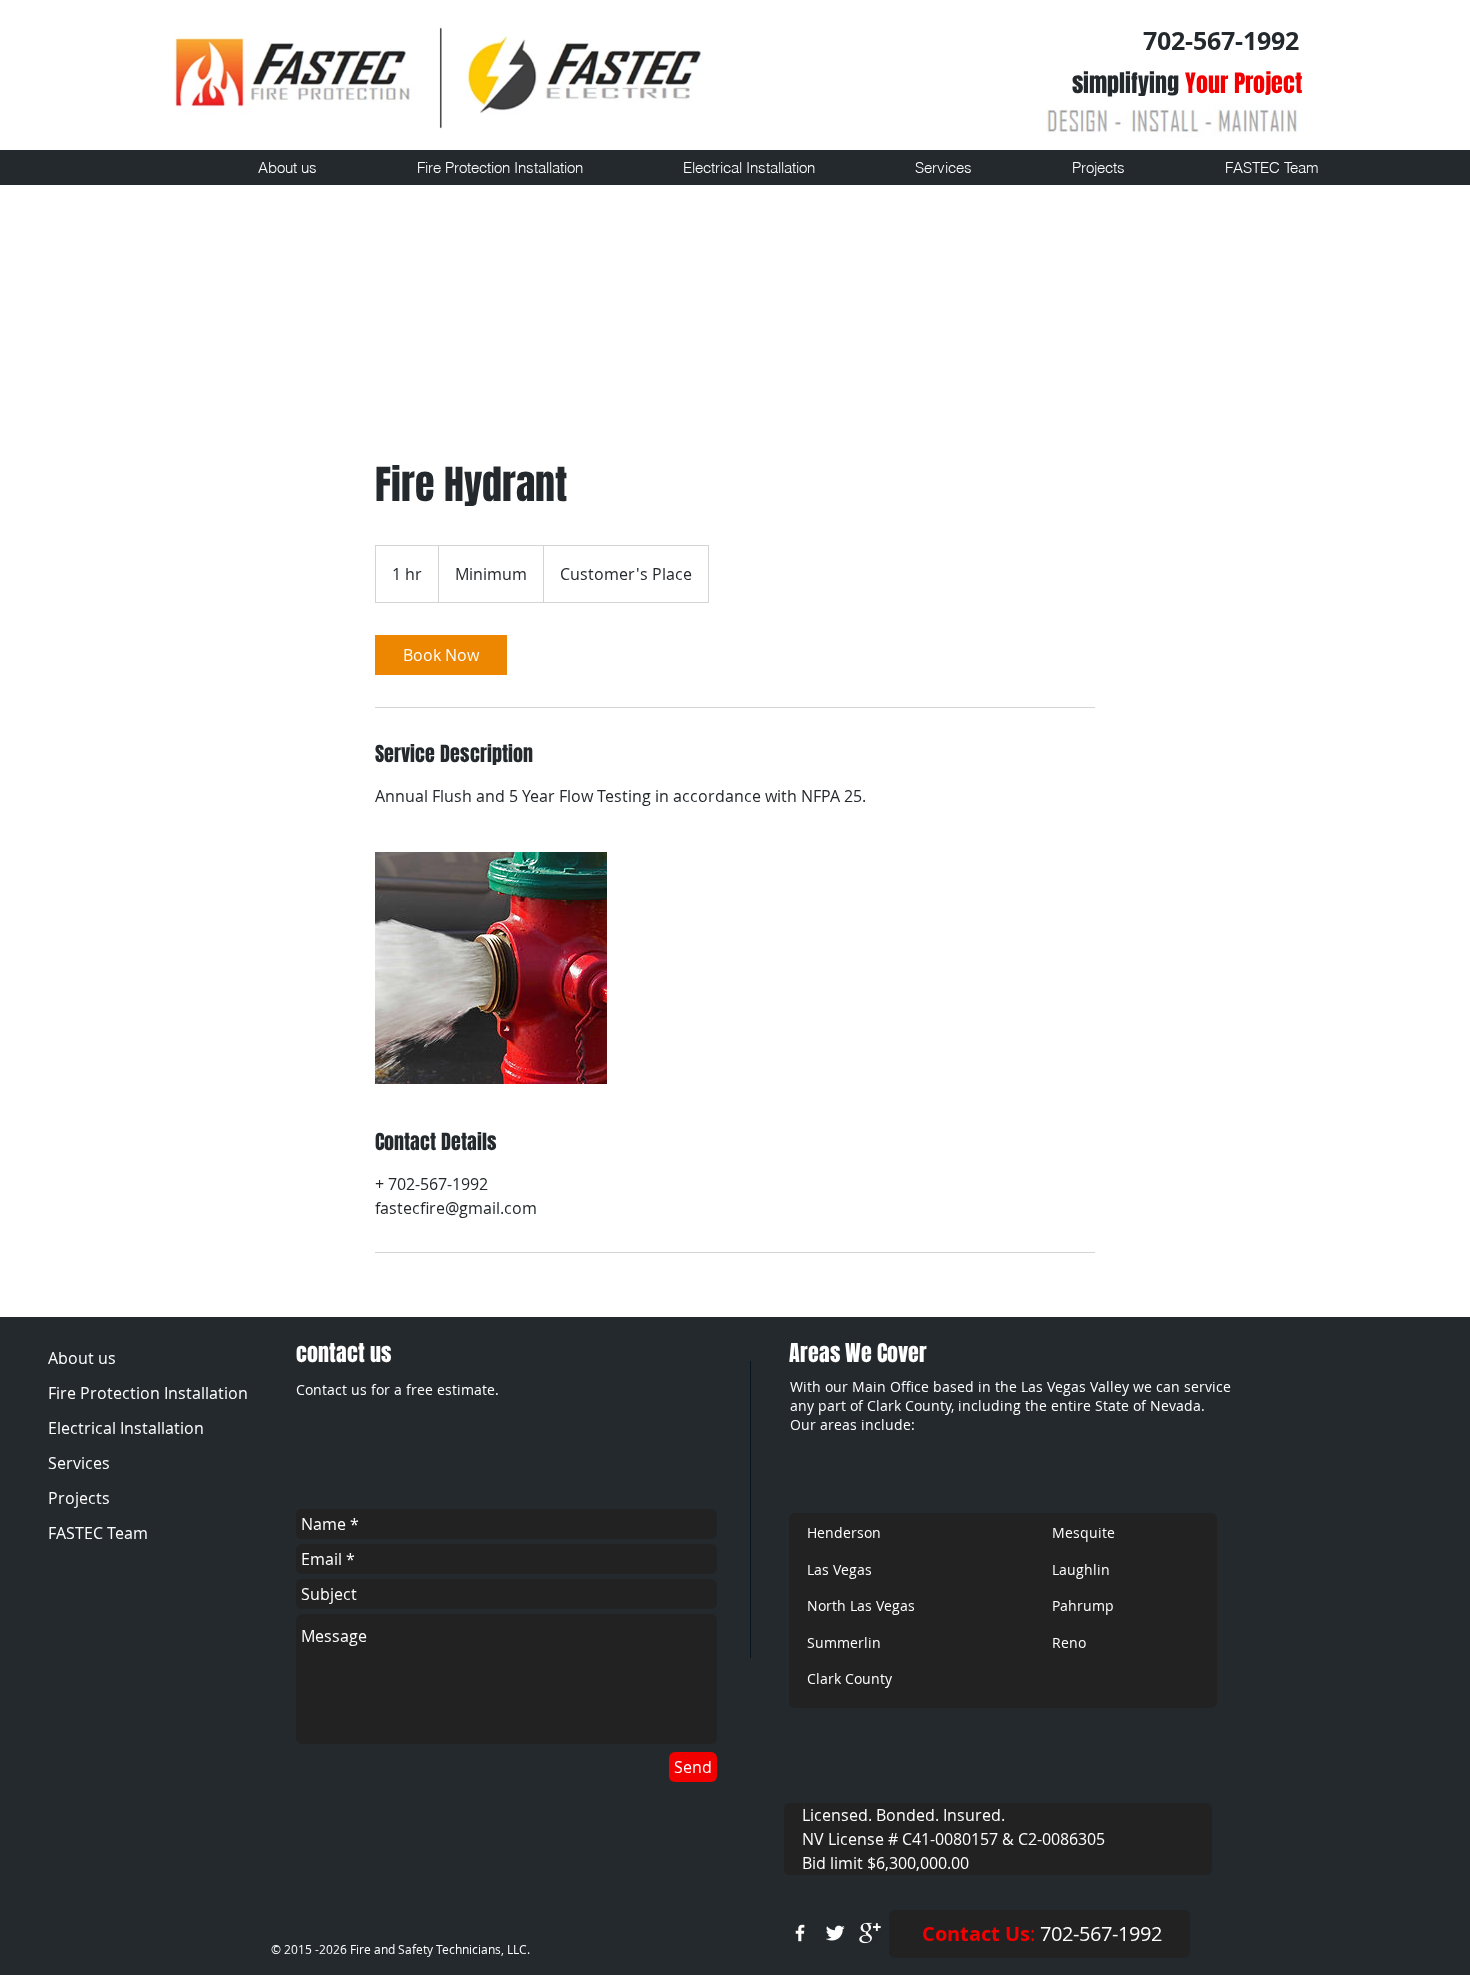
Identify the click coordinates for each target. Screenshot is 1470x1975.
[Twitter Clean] (835, 1933)
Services (79, 1463)
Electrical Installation (126, 1428)
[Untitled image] (491, 968)
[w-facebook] (800, 1933)
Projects (79, 1498)
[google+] (870, 1933)
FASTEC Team (98, 1533)
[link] (441, 655)
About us (82, 1358)
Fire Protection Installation (146, 1393)
